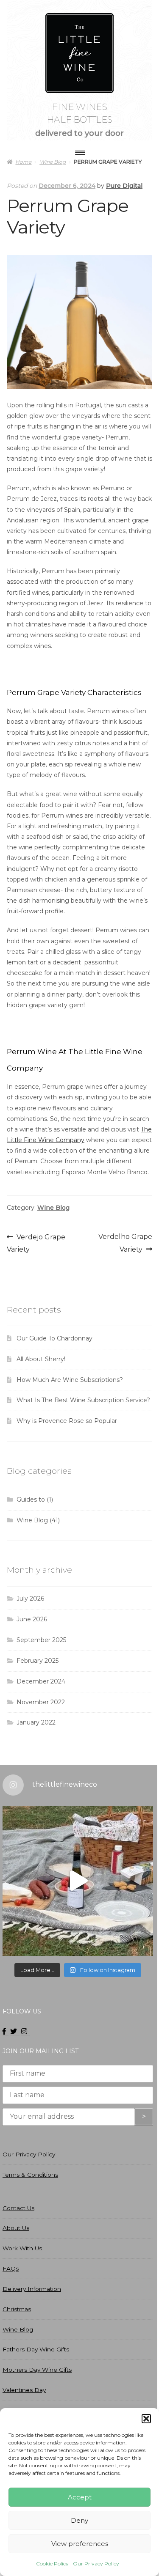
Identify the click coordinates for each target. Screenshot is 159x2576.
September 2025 (41, 1640)
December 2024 (41, 1681)
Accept (80, 2497)
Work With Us (22, 2248)
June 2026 (32, 1619)
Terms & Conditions (30, 2175)
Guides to (31, 1499)
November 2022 (41, 1702)
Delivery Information (32, 2289)
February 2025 (38, 1661)
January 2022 (36, 1722)
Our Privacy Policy (96, 2564)
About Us (16, 2228)
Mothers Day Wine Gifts (37, 2370)
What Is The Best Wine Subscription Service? (83, 1400)
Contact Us (18, 2208)
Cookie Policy (52, 2564)
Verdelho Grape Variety (125, 1243)
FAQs (11, 2268)
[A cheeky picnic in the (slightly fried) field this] (78, 1881)
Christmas (17, 2309)
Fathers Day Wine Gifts (36, 2349)
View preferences (80, 2544)
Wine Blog (53, 1208)
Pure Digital (124, 186)
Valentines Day (24, 2390)
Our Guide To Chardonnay (54, 1338)
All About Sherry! (41, 1359)
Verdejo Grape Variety (36, 1243)
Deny (79, 2520)
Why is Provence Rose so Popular (67, 1421)
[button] (146, 2419)
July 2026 (30, 1598)
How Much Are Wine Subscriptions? (70, 1380)
